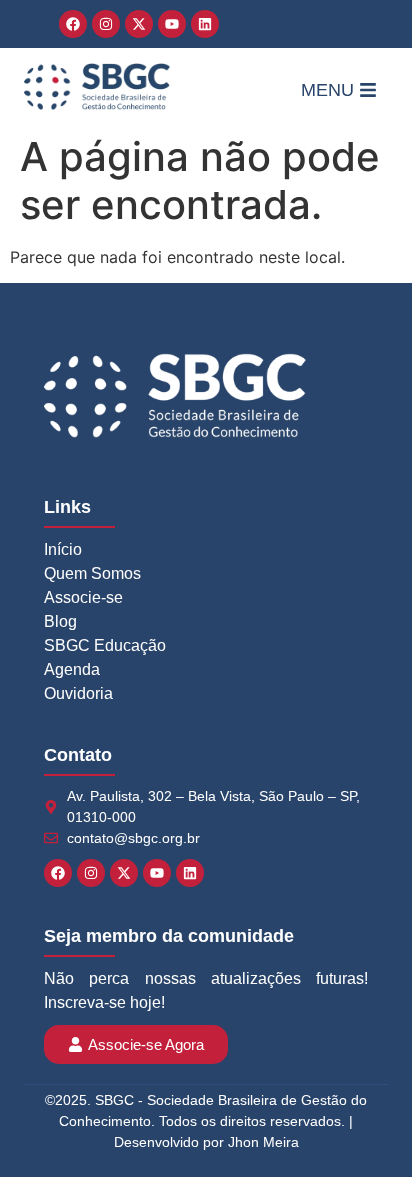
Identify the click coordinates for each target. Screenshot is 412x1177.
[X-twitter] (139, 24)
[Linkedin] (205, 24)
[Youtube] (172, 24)
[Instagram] (106, 24)
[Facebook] (73, 24)
